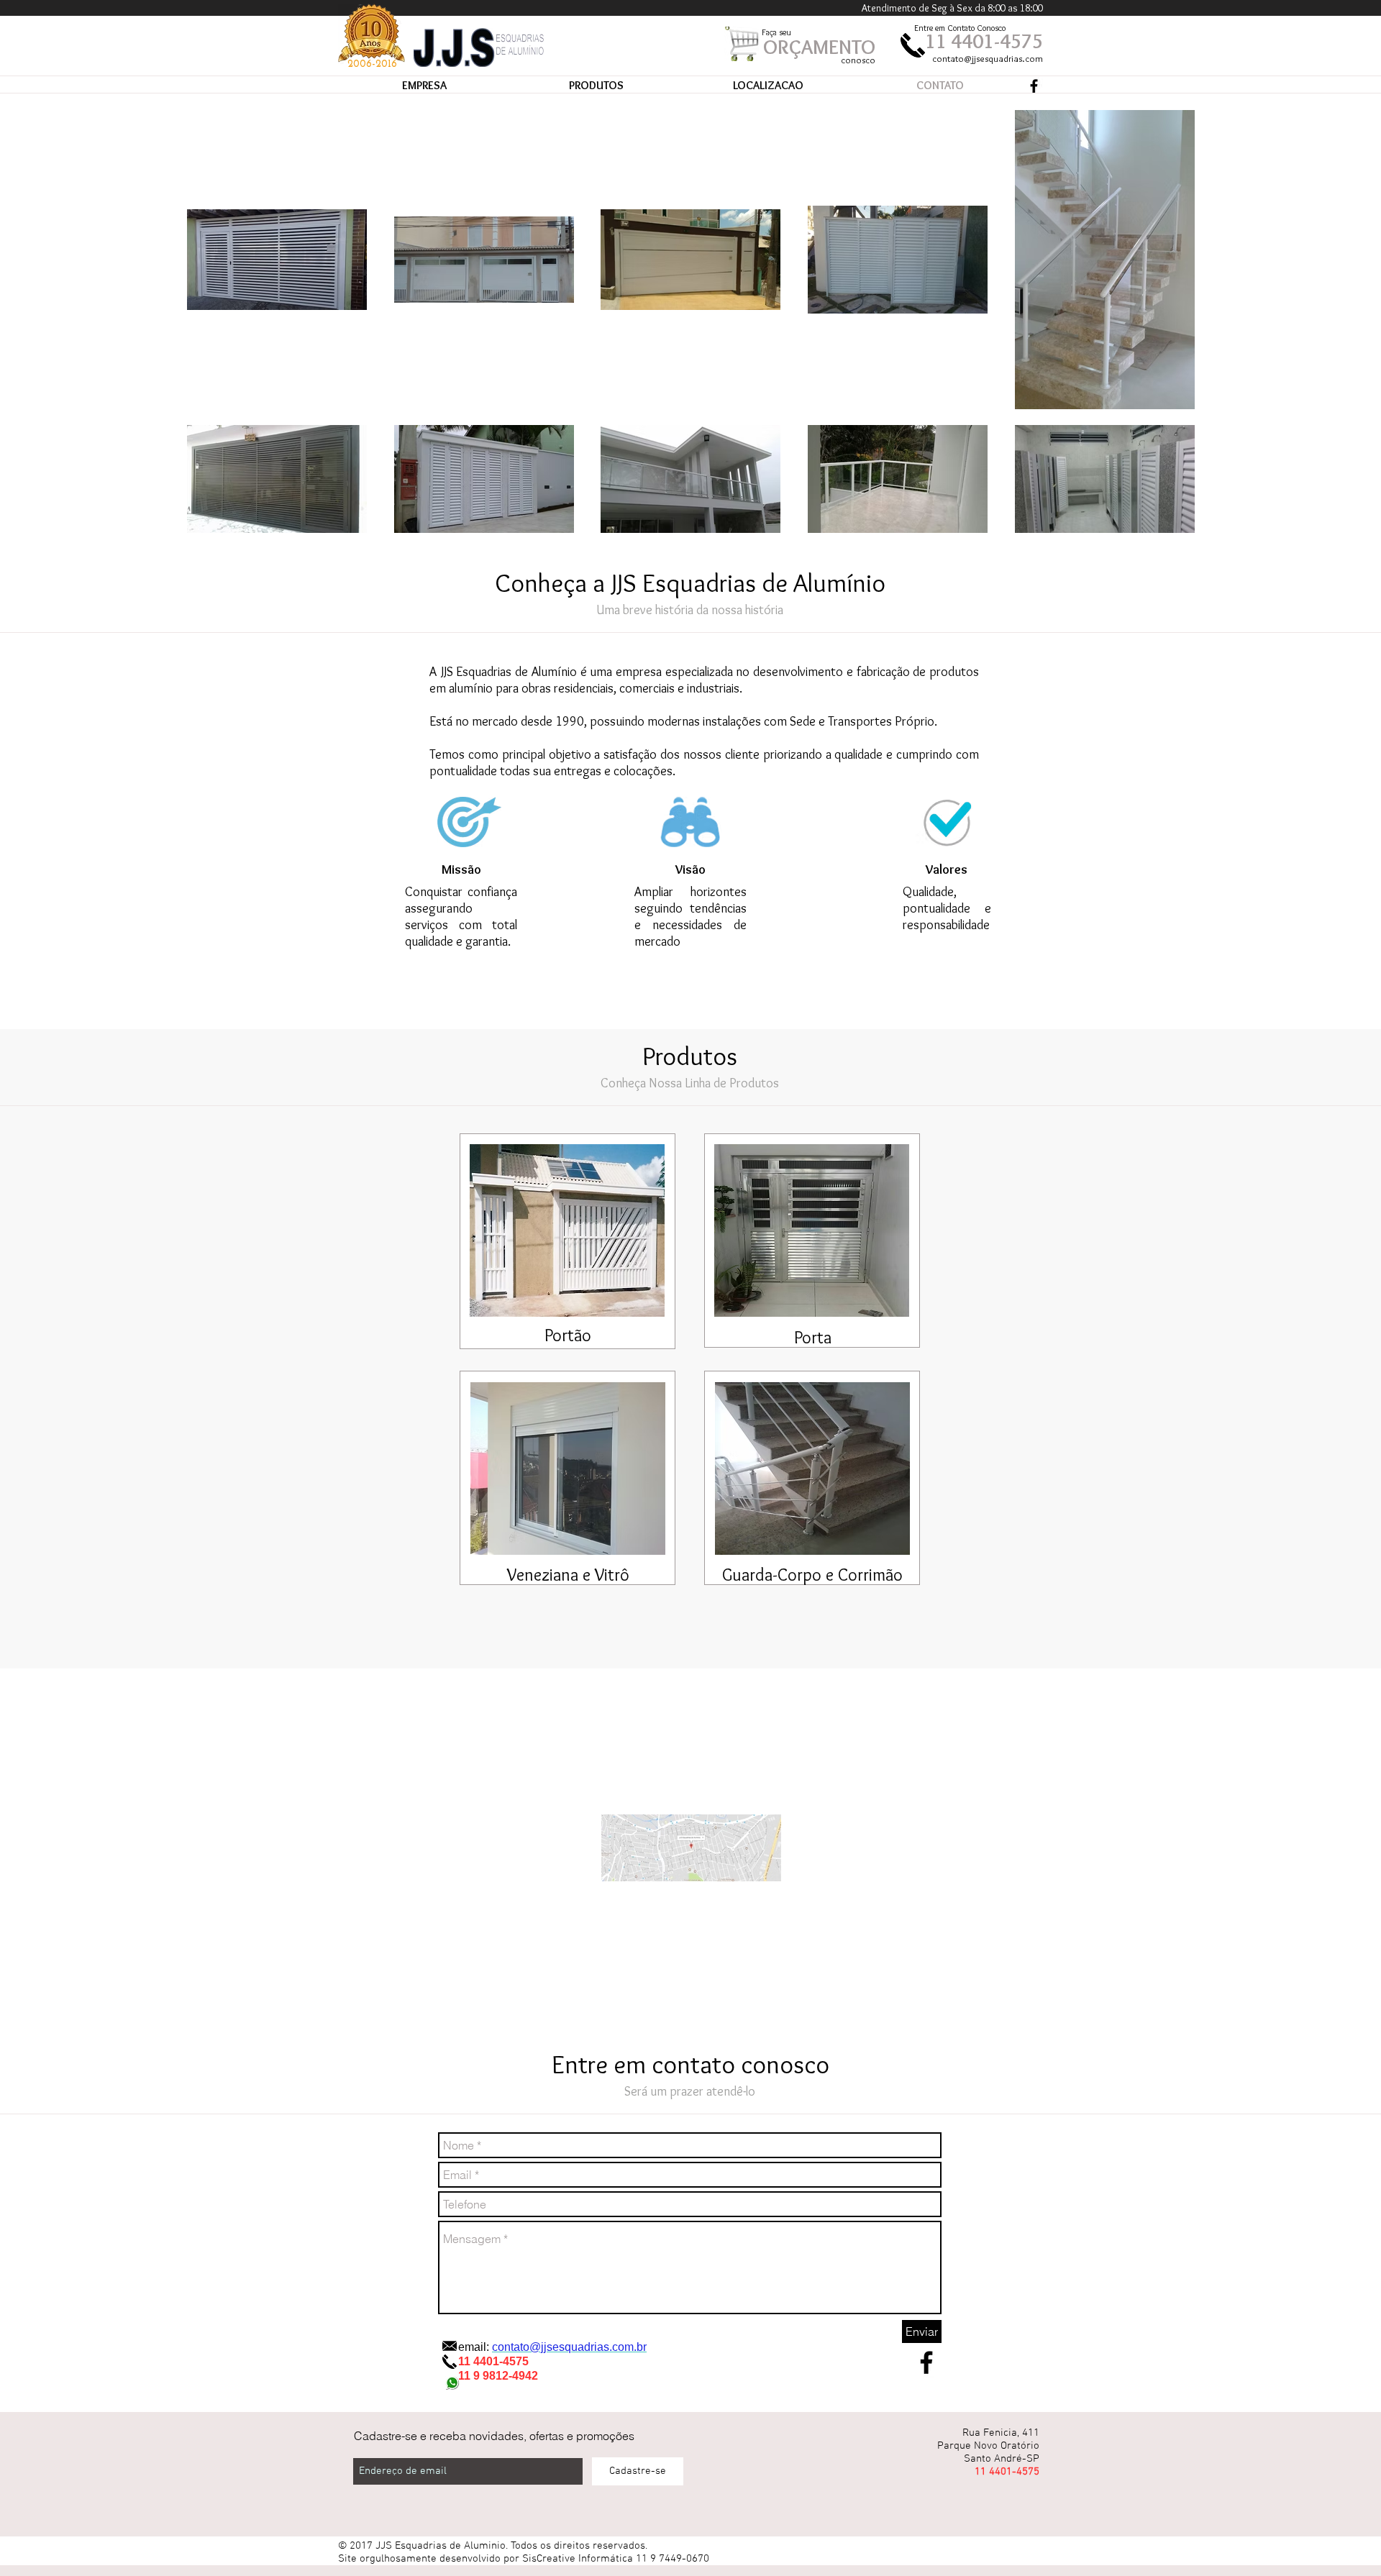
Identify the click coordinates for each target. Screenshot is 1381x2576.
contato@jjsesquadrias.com (988, 58)
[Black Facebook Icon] (1034, 86)
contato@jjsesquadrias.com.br (569, 2347)
